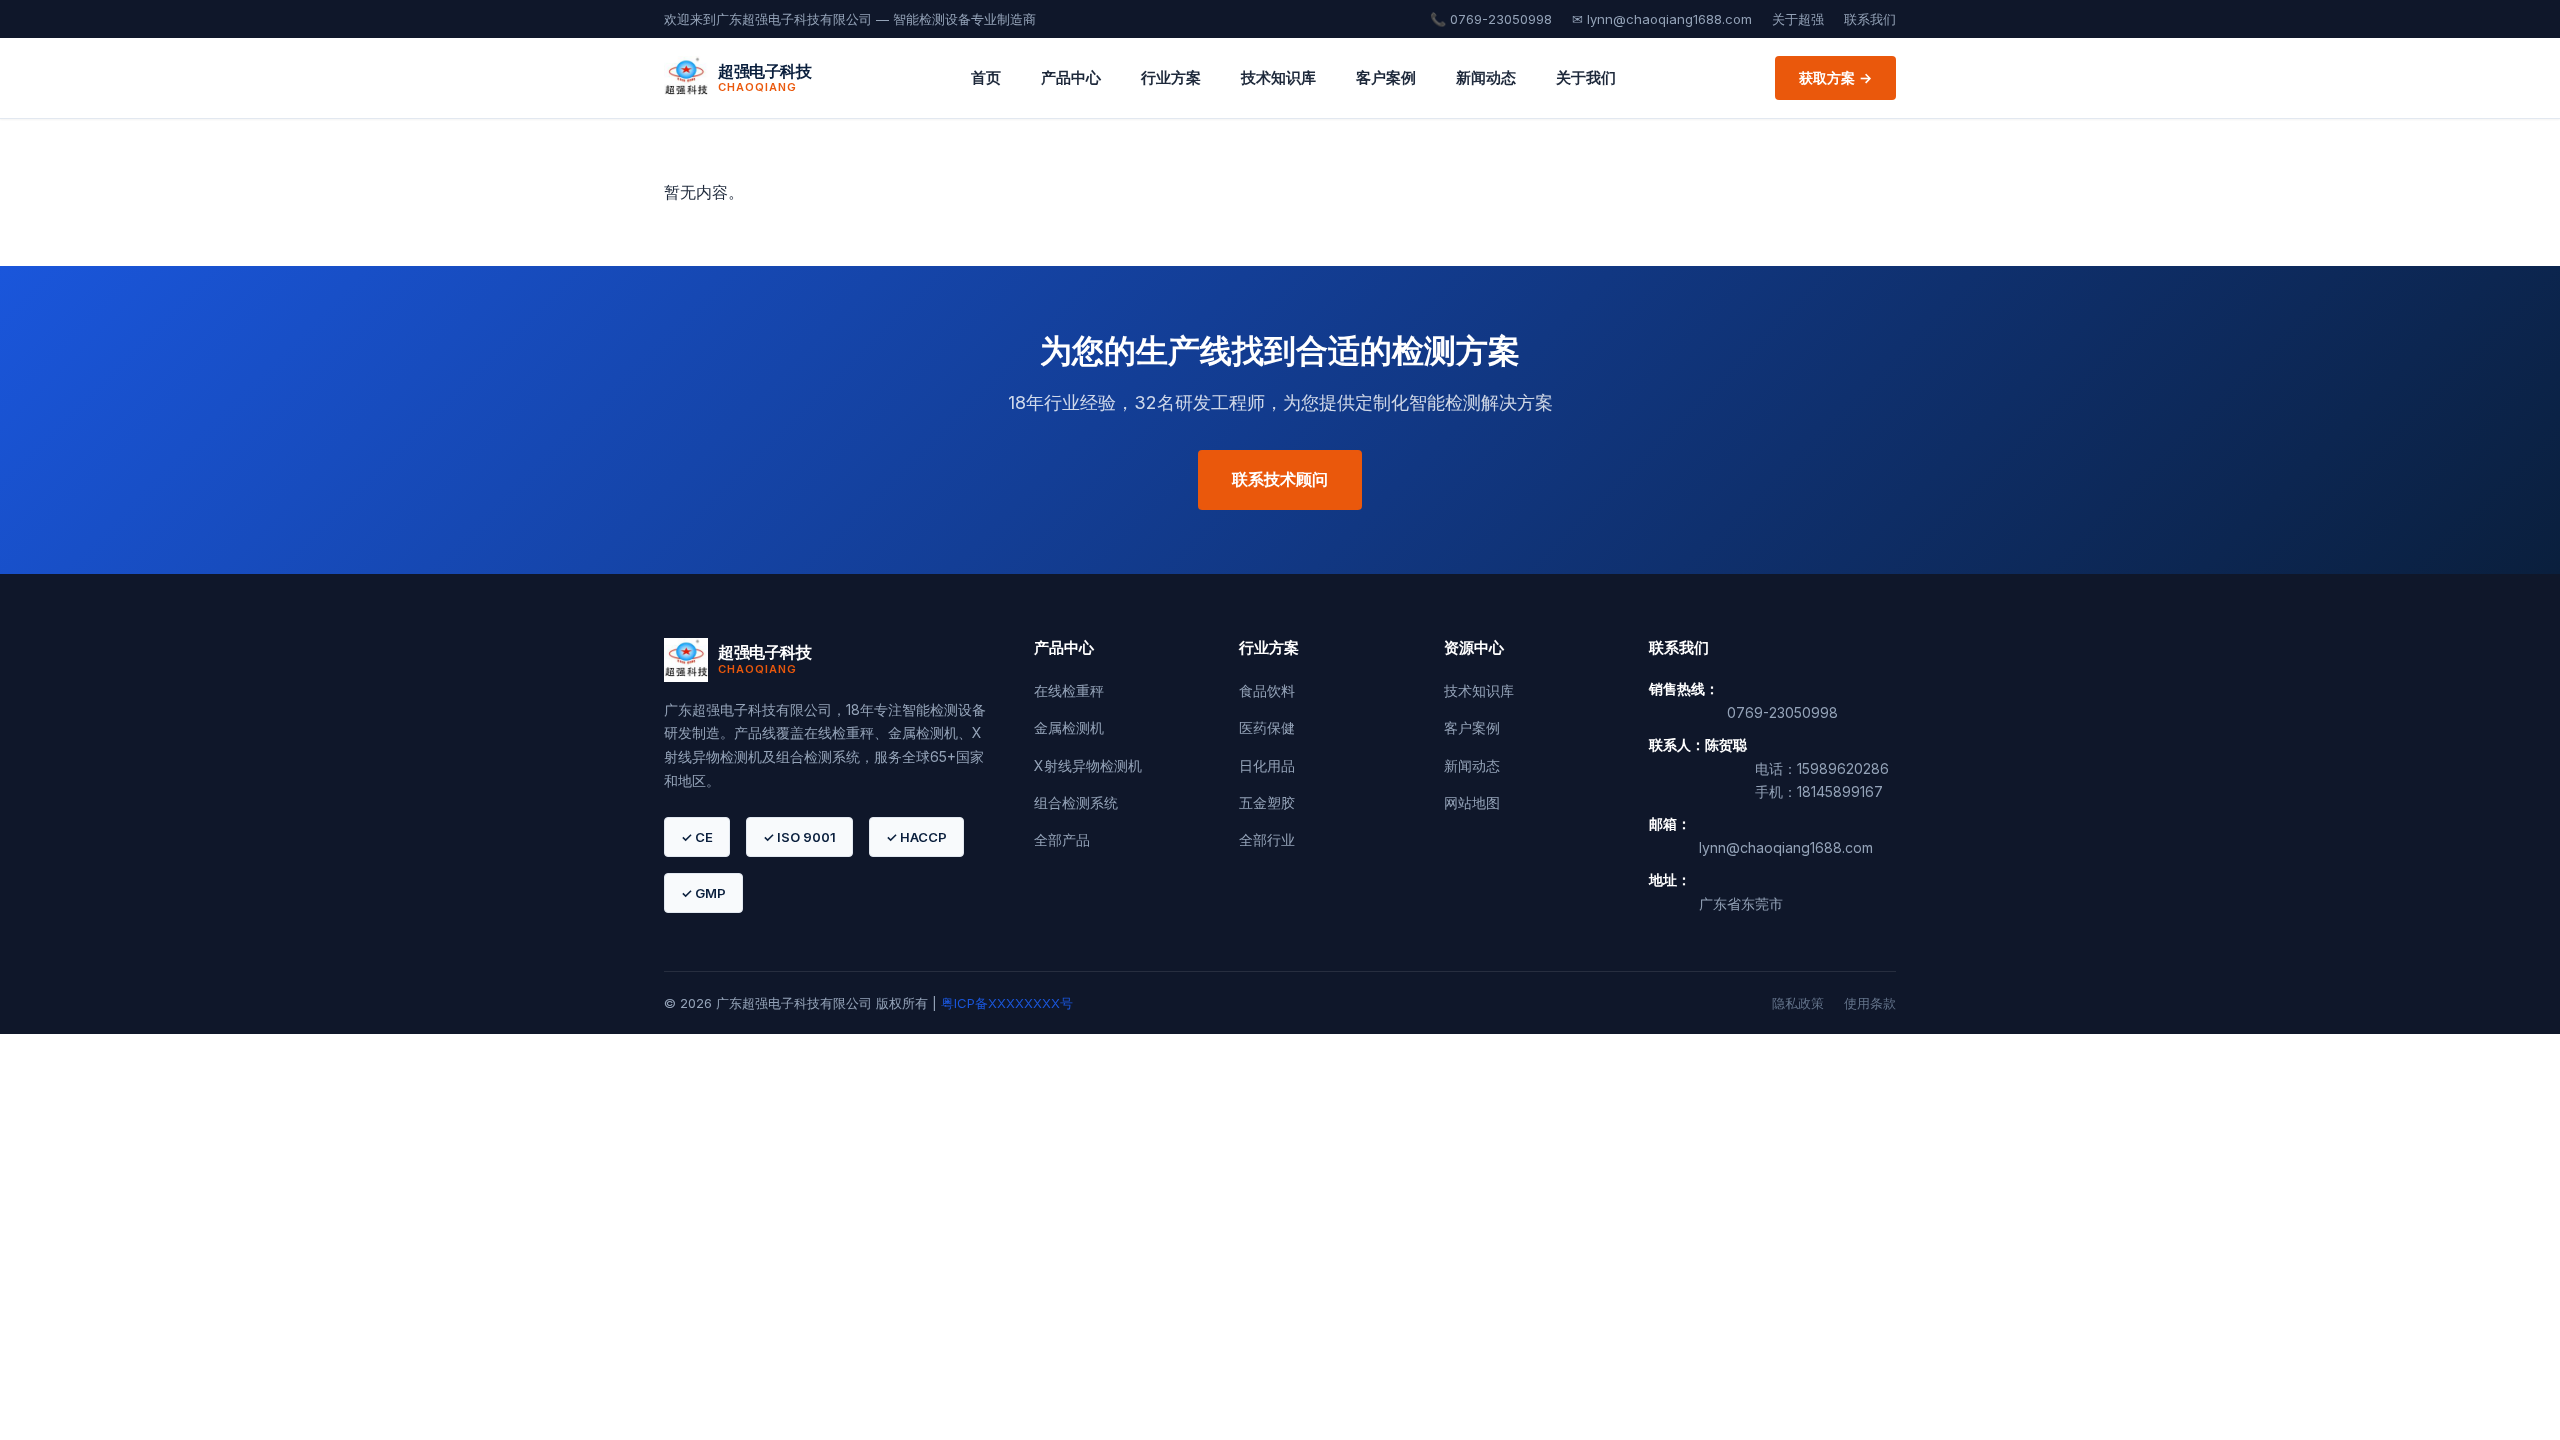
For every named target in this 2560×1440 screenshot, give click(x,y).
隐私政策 (1798, 1003)
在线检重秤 (1069, 690)
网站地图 (1472, 802)
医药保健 (1267, 727)
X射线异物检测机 (1088, 765)
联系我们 (1870, 19)
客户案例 (1386, 77)
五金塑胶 (1267, 802)
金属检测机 (1069, 727)
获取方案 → (1835, 77)
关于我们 (1586, 77)
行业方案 (1171, 77)
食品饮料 (1267, 690)
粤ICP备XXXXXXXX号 (1007, 1003)
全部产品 (1062, 839)
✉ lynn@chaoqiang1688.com (1662, 19)
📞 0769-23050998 (1491, 19)
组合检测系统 (1076, 802)
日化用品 (1267, 765)
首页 (986, 77)
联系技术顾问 (1280, 479)
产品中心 (1071, 77)
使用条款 (1870, 1003)
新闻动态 (1486, 77)
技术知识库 (1278, 77)
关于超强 (1798, 19)
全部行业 (1267, 839)
